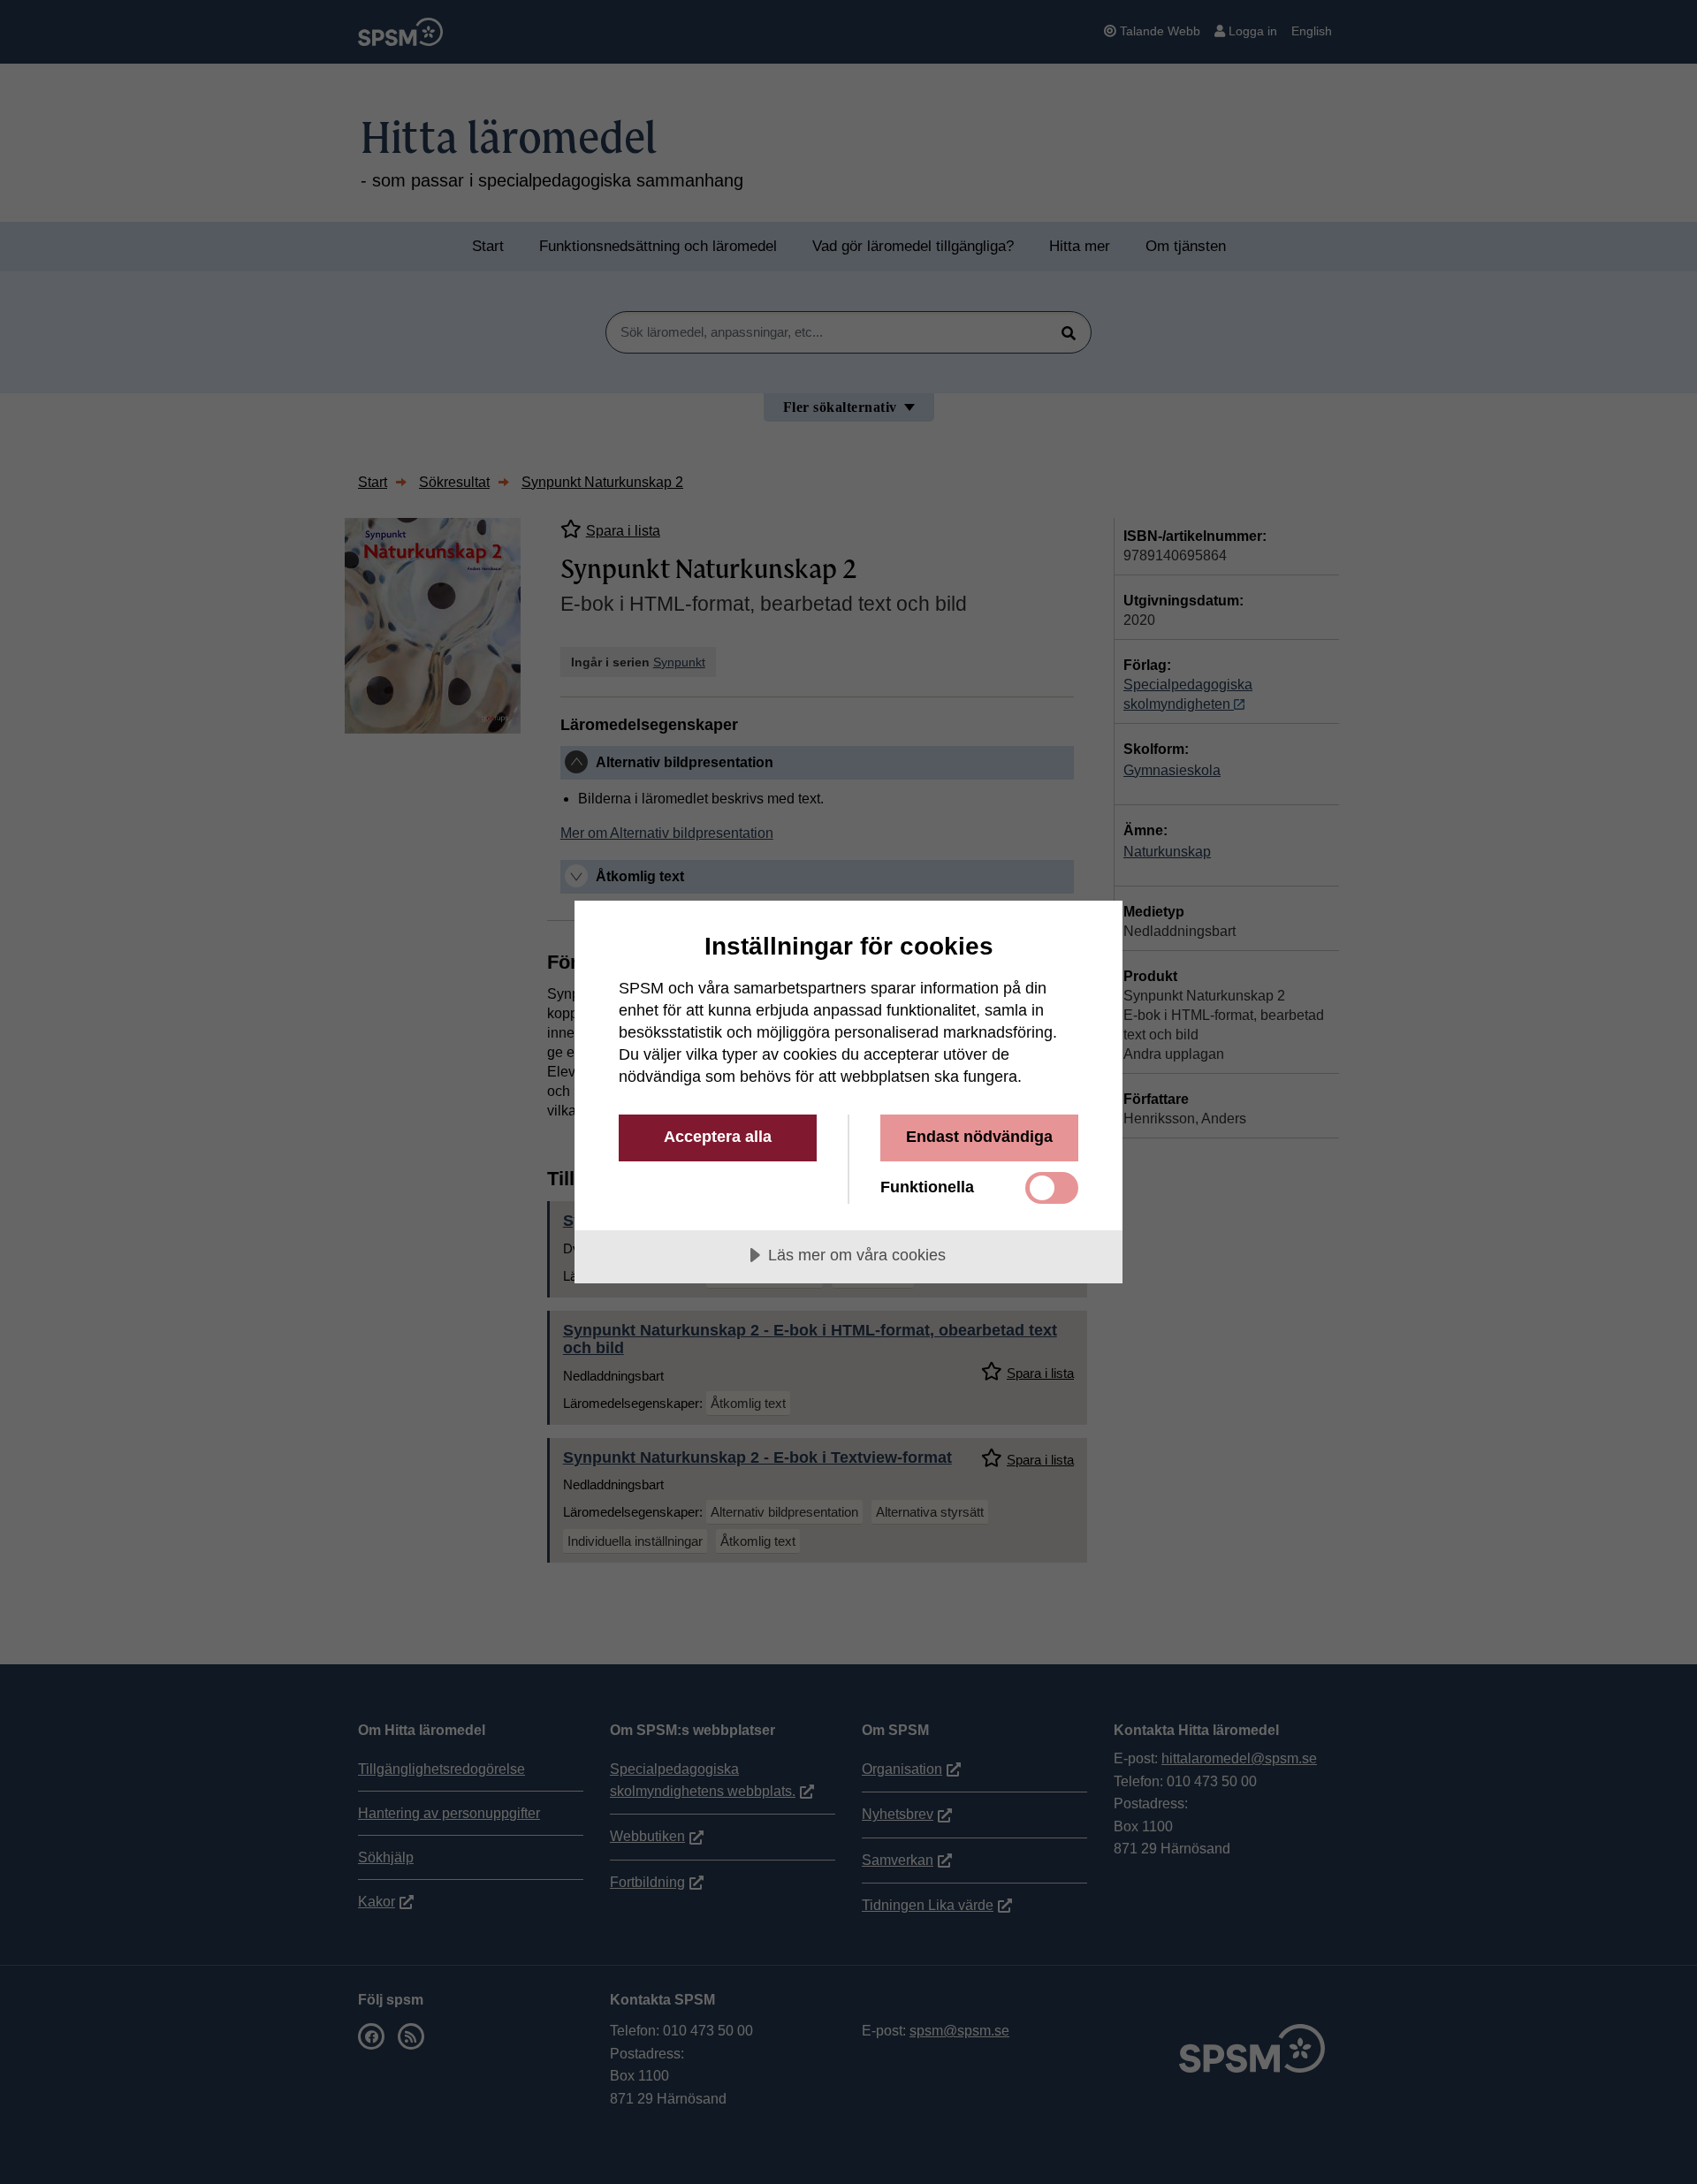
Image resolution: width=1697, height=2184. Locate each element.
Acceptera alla (718, 1137)
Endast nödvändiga (979, 1137)
